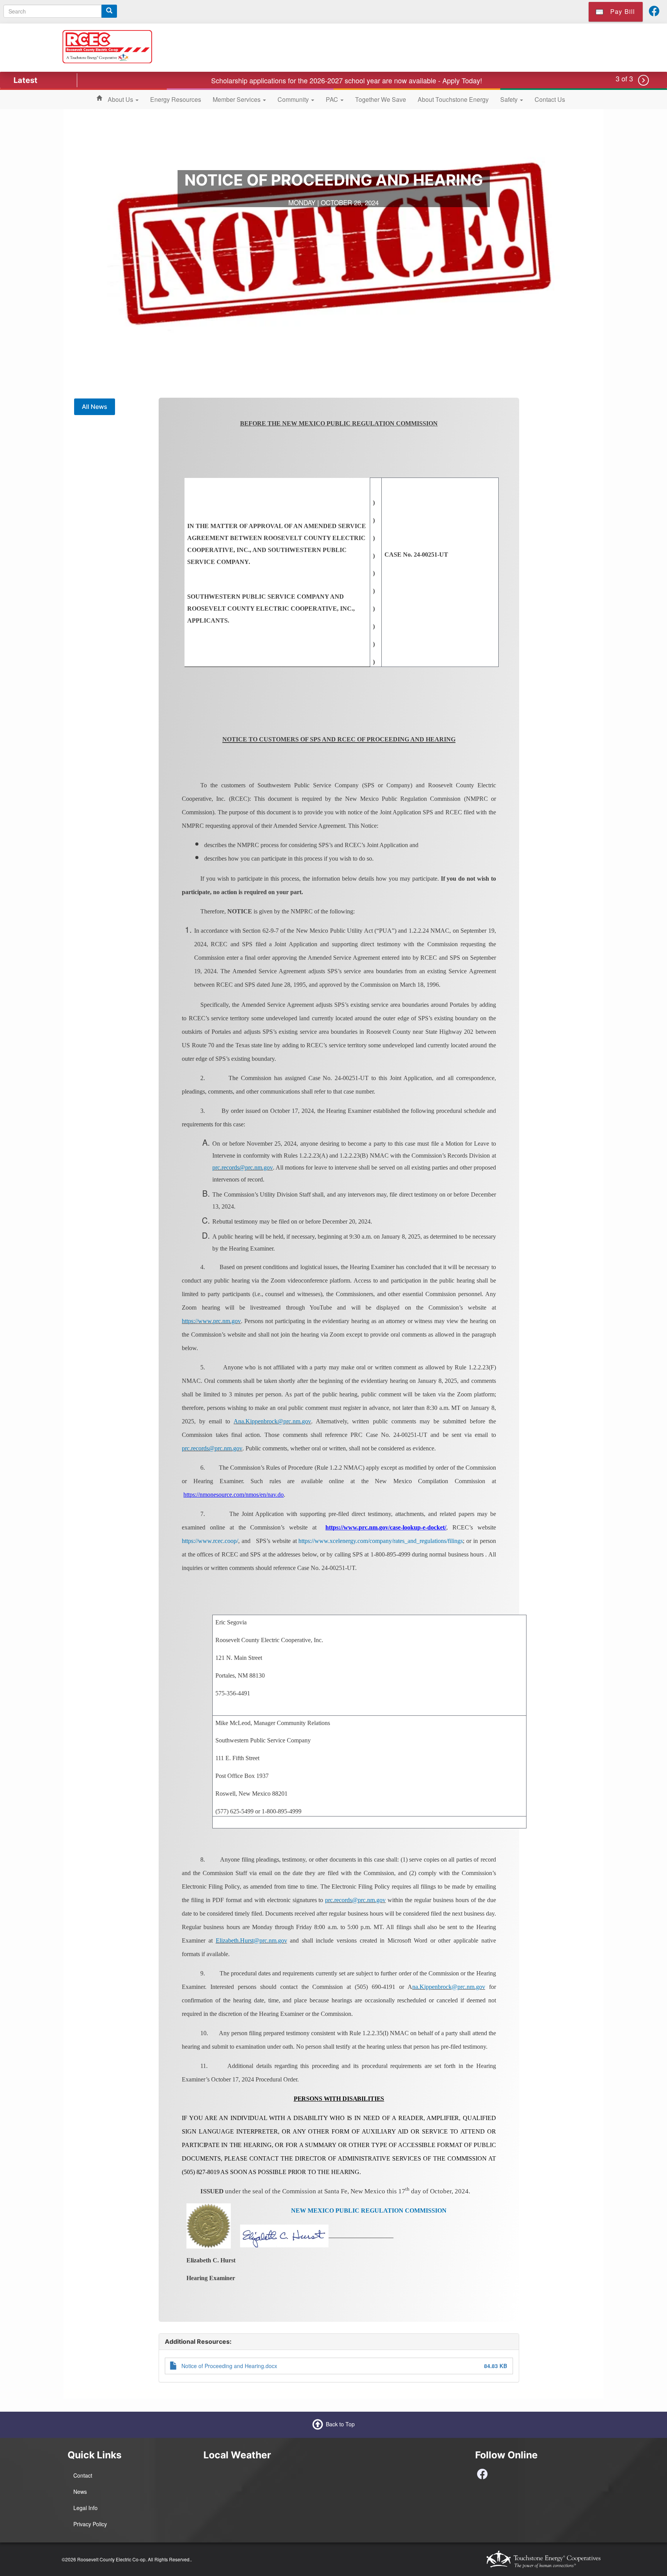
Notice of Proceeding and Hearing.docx (229, 2366)
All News (95, 407)
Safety (510, 99)
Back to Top (340, 2424)
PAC (333, 99)
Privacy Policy (90, 2524)
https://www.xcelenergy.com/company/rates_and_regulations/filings (381, 1541)
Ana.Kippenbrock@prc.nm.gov (272, 1421)
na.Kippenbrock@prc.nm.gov (449, 1987)
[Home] (107, 46)
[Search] (109, 11)
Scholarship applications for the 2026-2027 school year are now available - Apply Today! (347, 80)
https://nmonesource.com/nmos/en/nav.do (234, 1495)
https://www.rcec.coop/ (210, 1541)
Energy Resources (176, 99)
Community (294, 99)
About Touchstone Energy (453, 99)
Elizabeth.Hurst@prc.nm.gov (251, 1940)
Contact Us (550, 99)
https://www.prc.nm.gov (211, 1321)
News (80, 2492)
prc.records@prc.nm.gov (243, 1167)
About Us (121, 99)
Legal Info (85, 2508)
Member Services (237, 99)
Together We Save (381, 99)
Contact (83, 2475)
